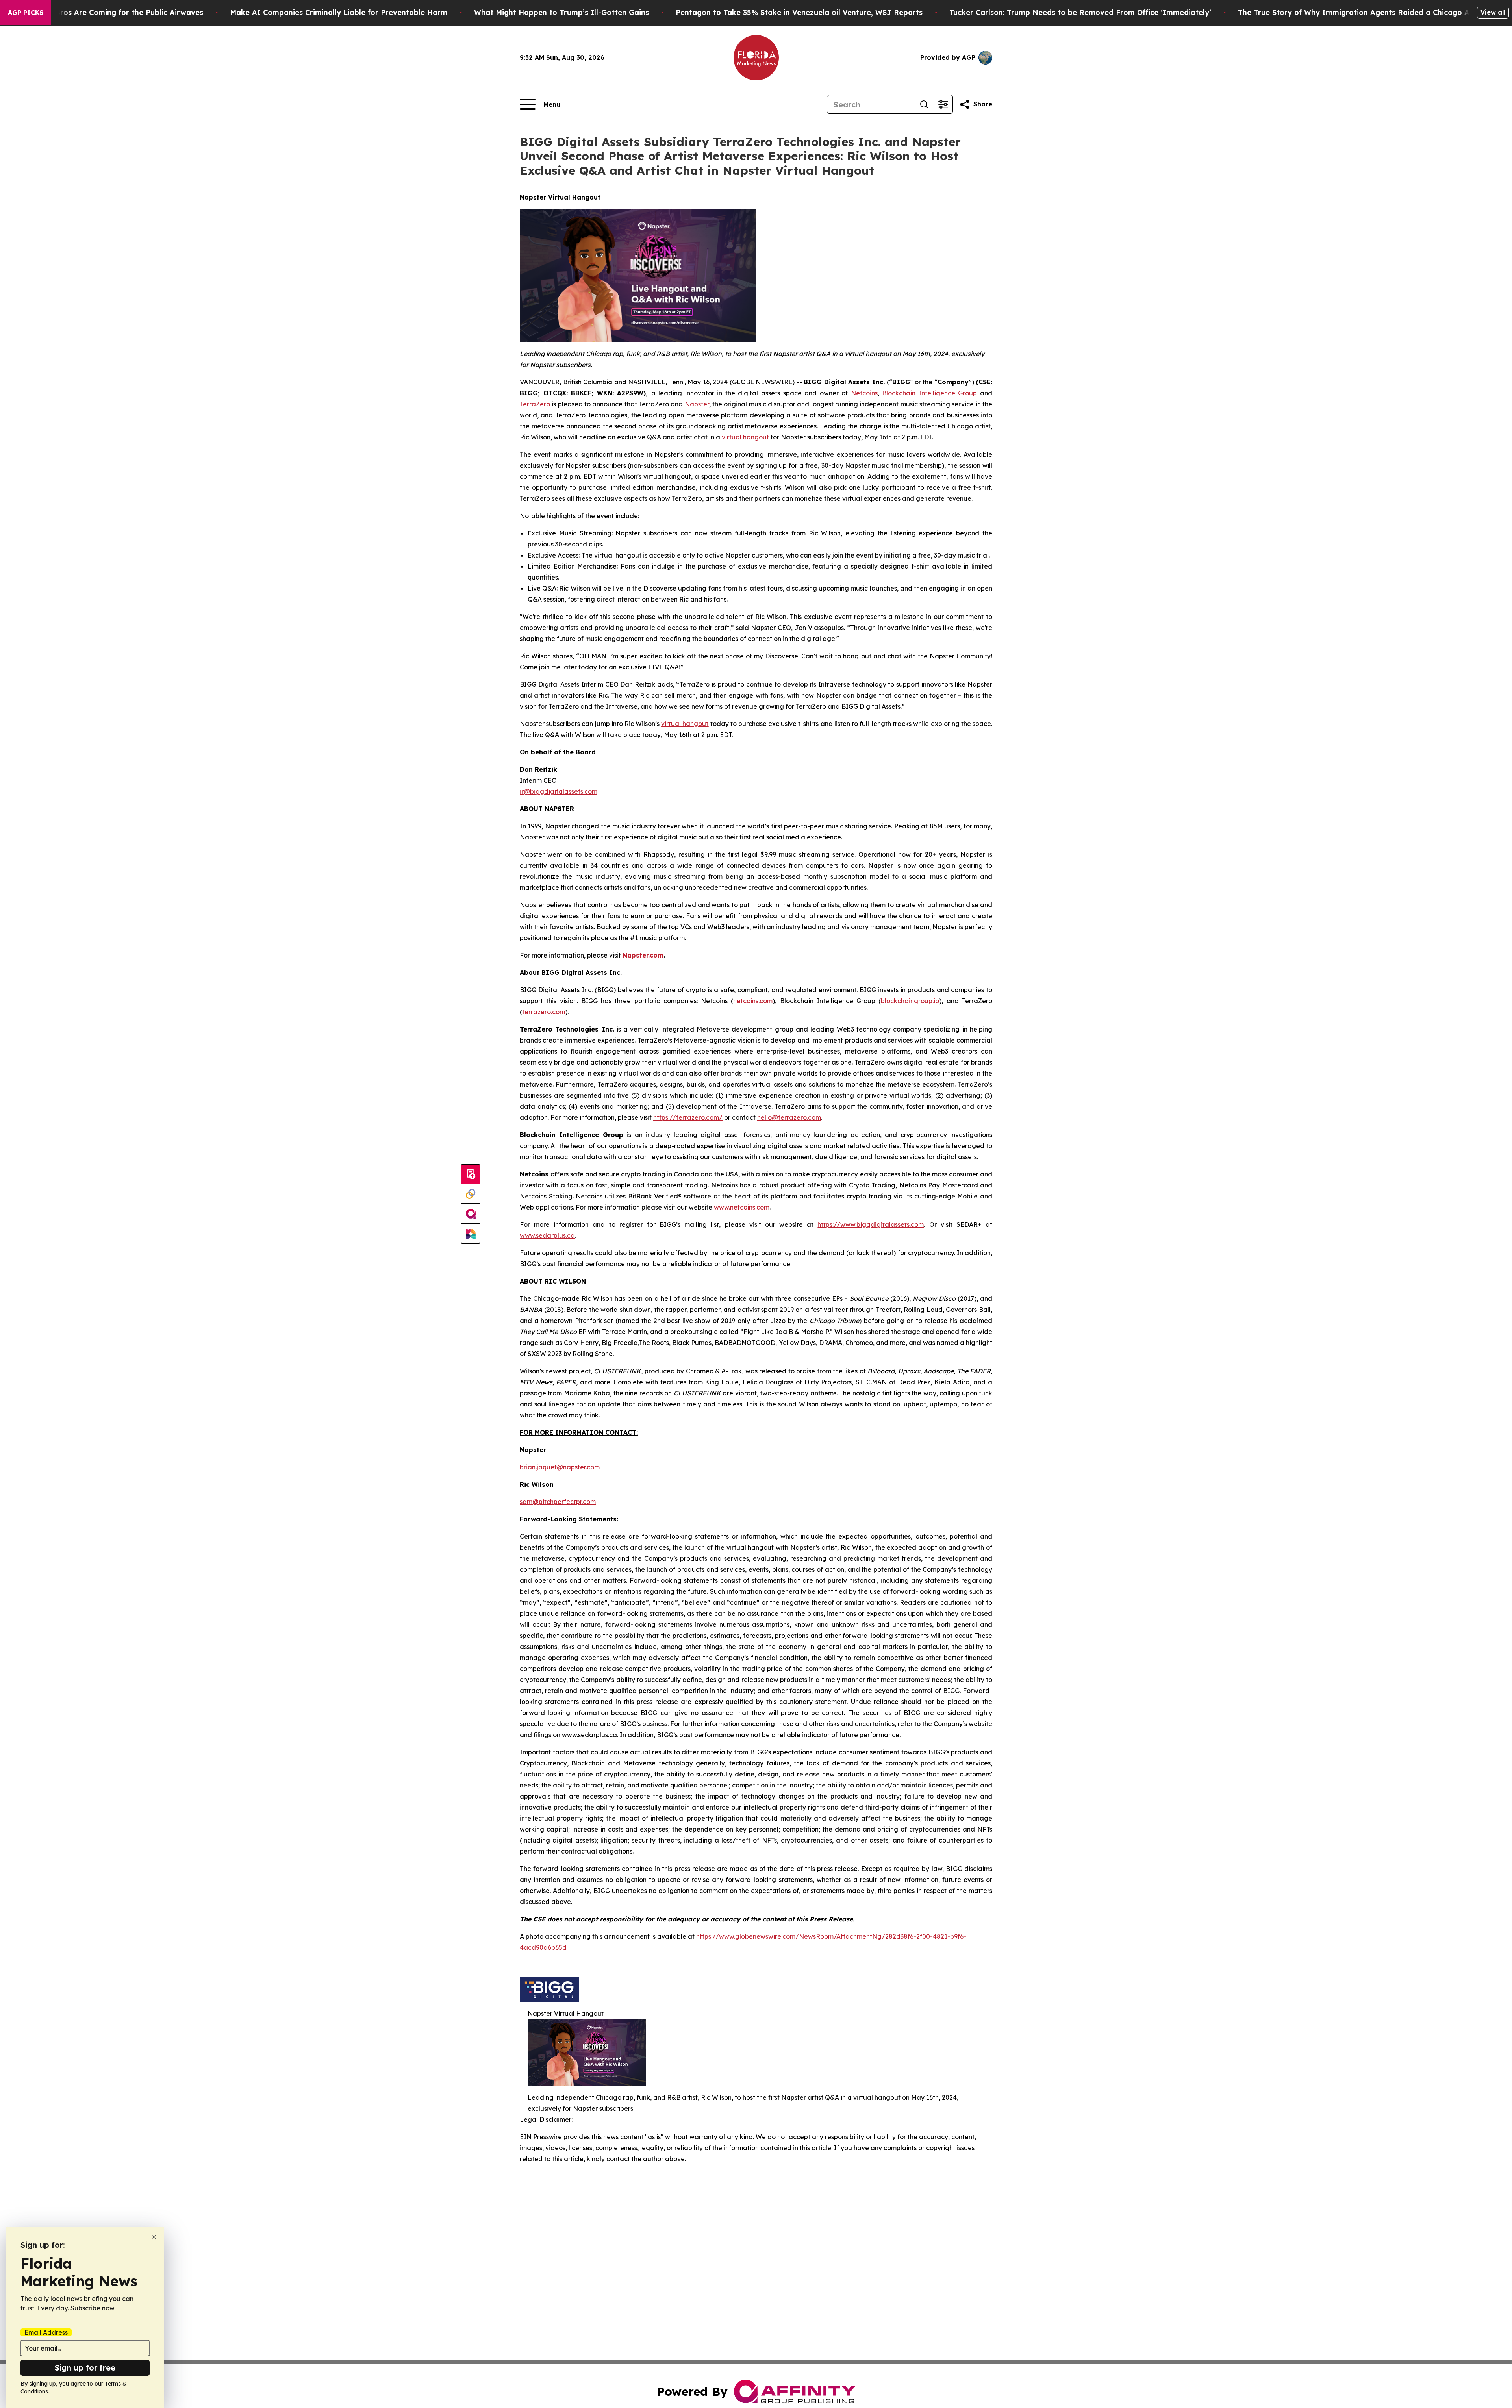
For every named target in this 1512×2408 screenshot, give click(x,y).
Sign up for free (85, 2368)
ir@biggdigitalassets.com (559, 791)
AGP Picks (26, 13)
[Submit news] (471, 1174)
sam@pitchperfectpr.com (558, 1502)
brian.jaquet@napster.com (560, 1467)
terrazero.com (544, 1012)
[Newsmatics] (471, 1234)
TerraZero (535, 404)
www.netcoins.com (742, 1207)
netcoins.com (753, 1001)
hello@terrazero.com (789, 1117)
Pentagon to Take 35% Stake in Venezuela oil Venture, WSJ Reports (799, 12)
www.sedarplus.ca (547, 1235)
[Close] (154, 2237)
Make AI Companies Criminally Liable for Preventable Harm (339, 12)
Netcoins (864, 393)
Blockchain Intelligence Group (929, 393)
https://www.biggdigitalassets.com (871, 1224)
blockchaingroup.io (910, 1001)
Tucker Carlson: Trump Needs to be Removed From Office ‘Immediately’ (1080, 12)
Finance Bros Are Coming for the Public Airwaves (114, 12)
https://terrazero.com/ (688, 1117)
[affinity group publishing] (471, 1214)
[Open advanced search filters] (943, 104)
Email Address (46, 2332)
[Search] (924, 104)
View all (1493, 12)
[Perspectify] (471, 1194)
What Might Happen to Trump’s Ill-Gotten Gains (561, 12)
